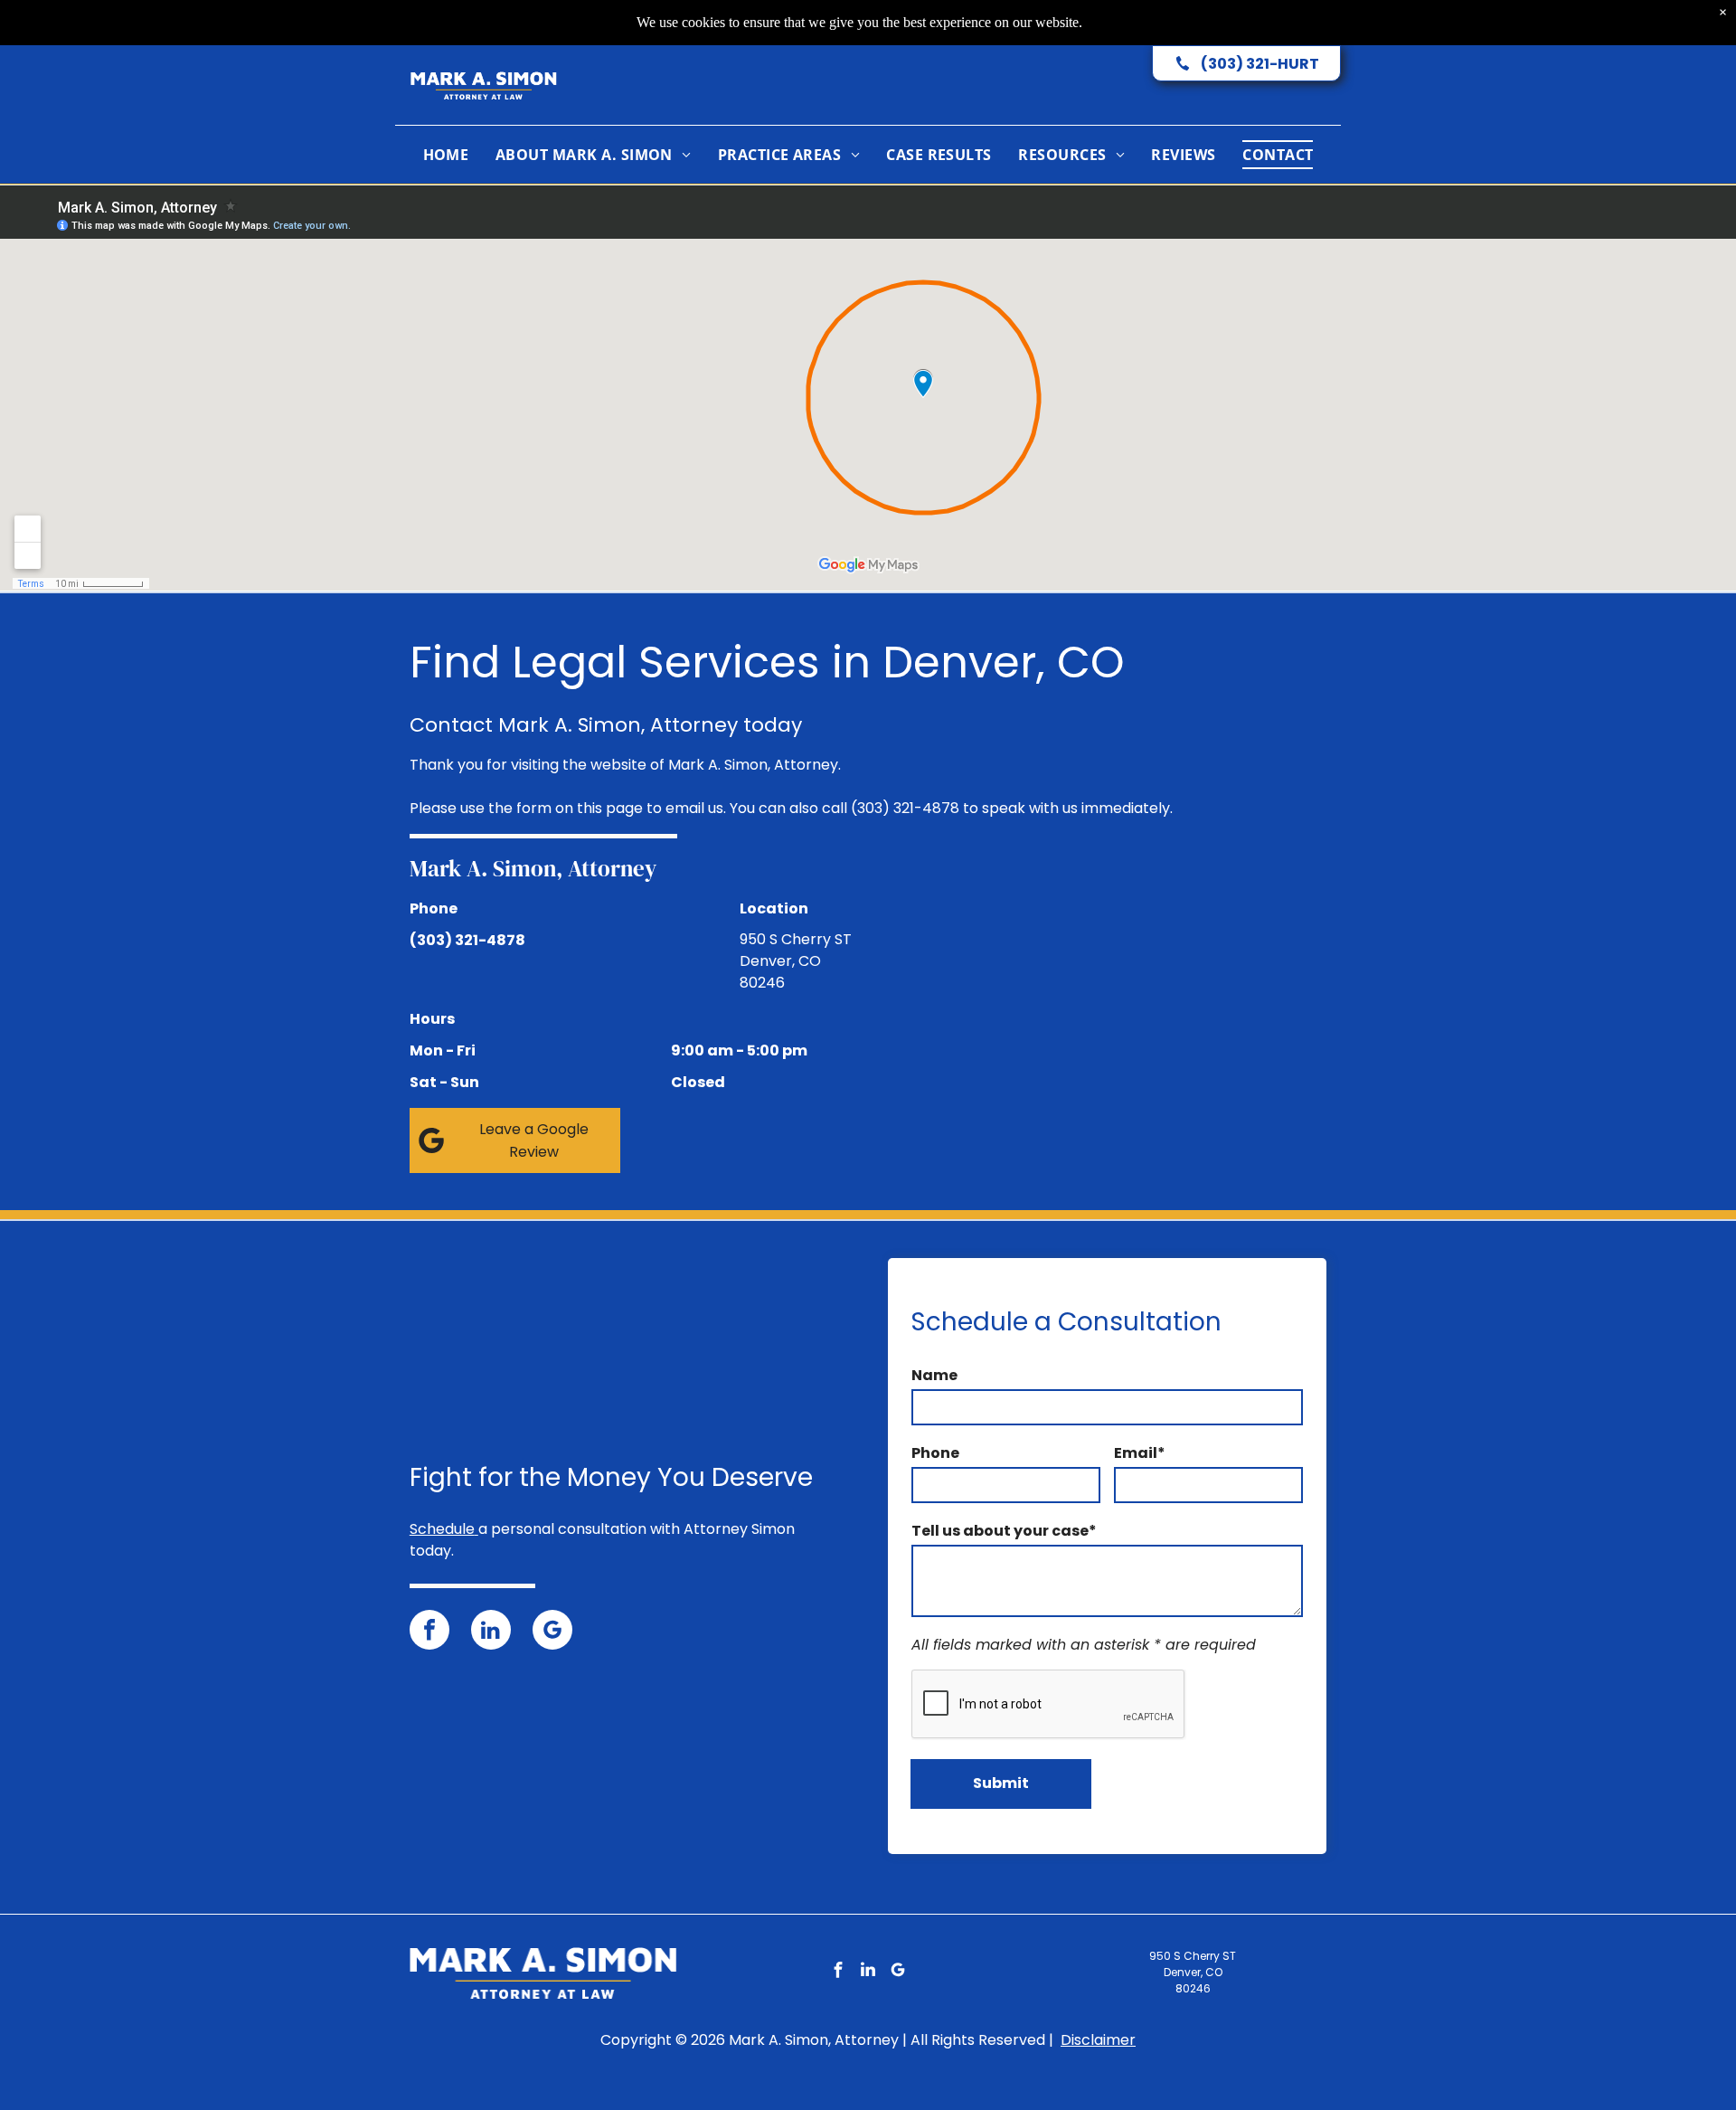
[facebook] (429, 1632)
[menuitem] (446, 155)
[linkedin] (491, 1632)
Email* (1140, 1453)
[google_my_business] (552, 1632)
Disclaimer (1098, 2040)
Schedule (442, 1529)
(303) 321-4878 (905, 808)
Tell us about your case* (1004, 1531)
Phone (935, 1453)
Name (934, 1375)
